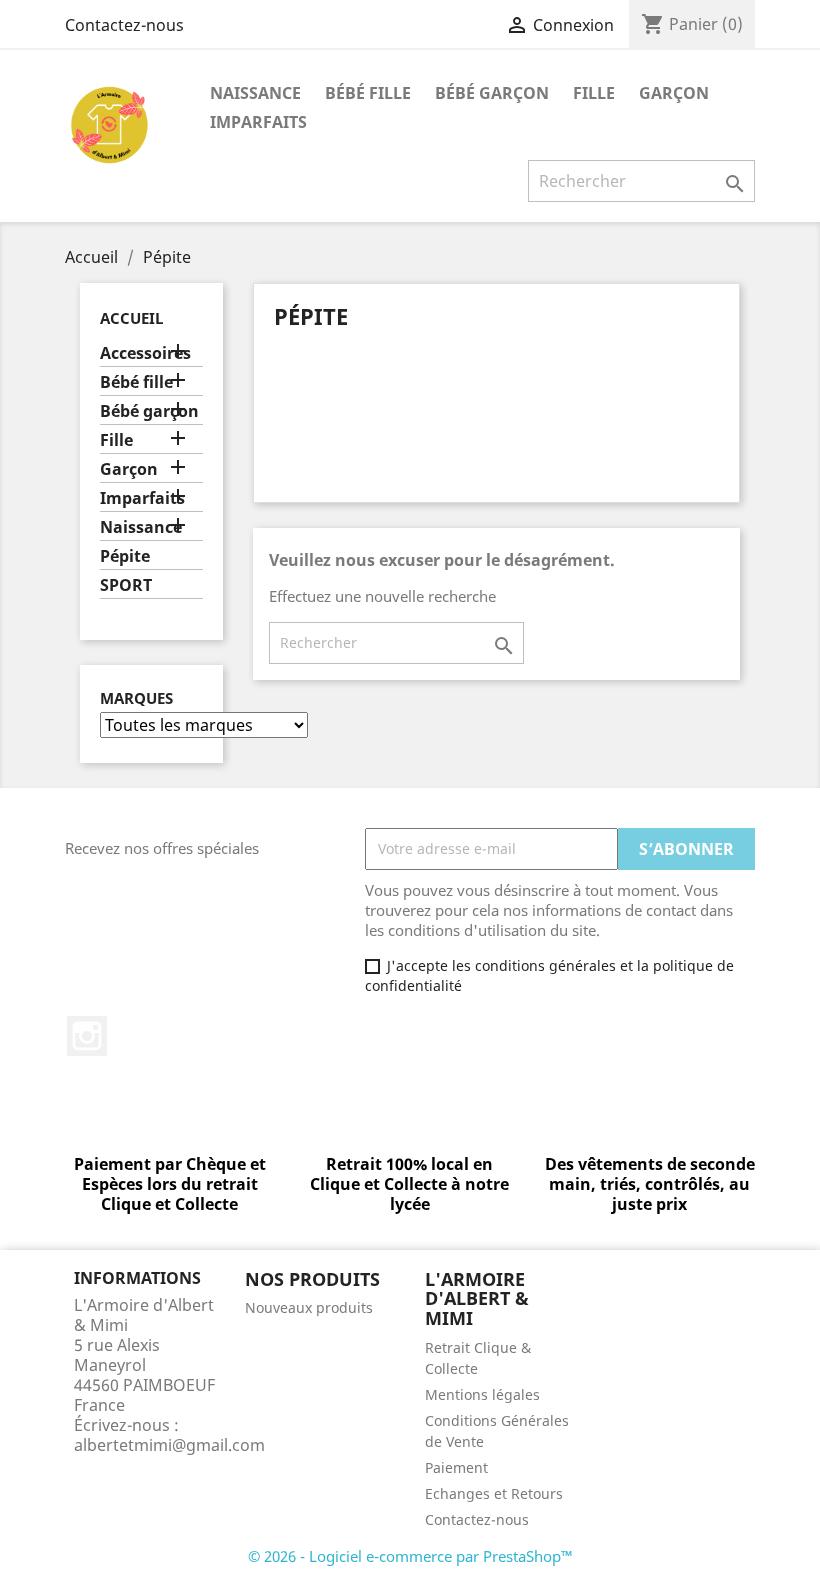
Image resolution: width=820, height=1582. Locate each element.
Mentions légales (482, 1394)
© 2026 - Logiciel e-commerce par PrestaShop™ (410, 1556)
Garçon (674, 93)
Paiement (456, 1467)
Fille (594, 93)
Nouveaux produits (309, 1307)
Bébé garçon (492, 93)
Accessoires (145, 353)
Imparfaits (258, 122)
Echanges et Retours (494, 1493)
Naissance (255, 93)
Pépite (125, 556)
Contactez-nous (124, 25)
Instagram (87, 1036)
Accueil (131, 318)
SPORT (126, 585)
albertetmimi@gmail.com (169, 1445)
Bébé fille (368, 93)
